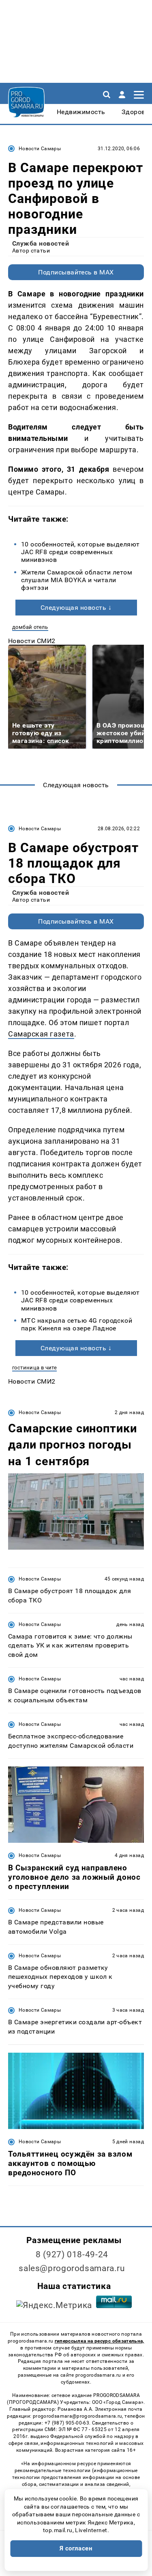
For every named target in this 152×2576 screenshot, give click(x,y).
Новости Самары (40, 149)
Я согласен (76, 2548)
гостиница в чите (34, 1368)
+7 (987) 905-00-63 (67, 2423)
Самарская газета (41, 1034)
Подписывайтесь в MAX (76, 272)
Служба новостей (41, 243)
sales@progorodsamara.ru (72, 2268)
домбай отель (30, 627)
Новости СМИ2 (32, 641)
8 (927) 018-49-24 (72, 2254)
